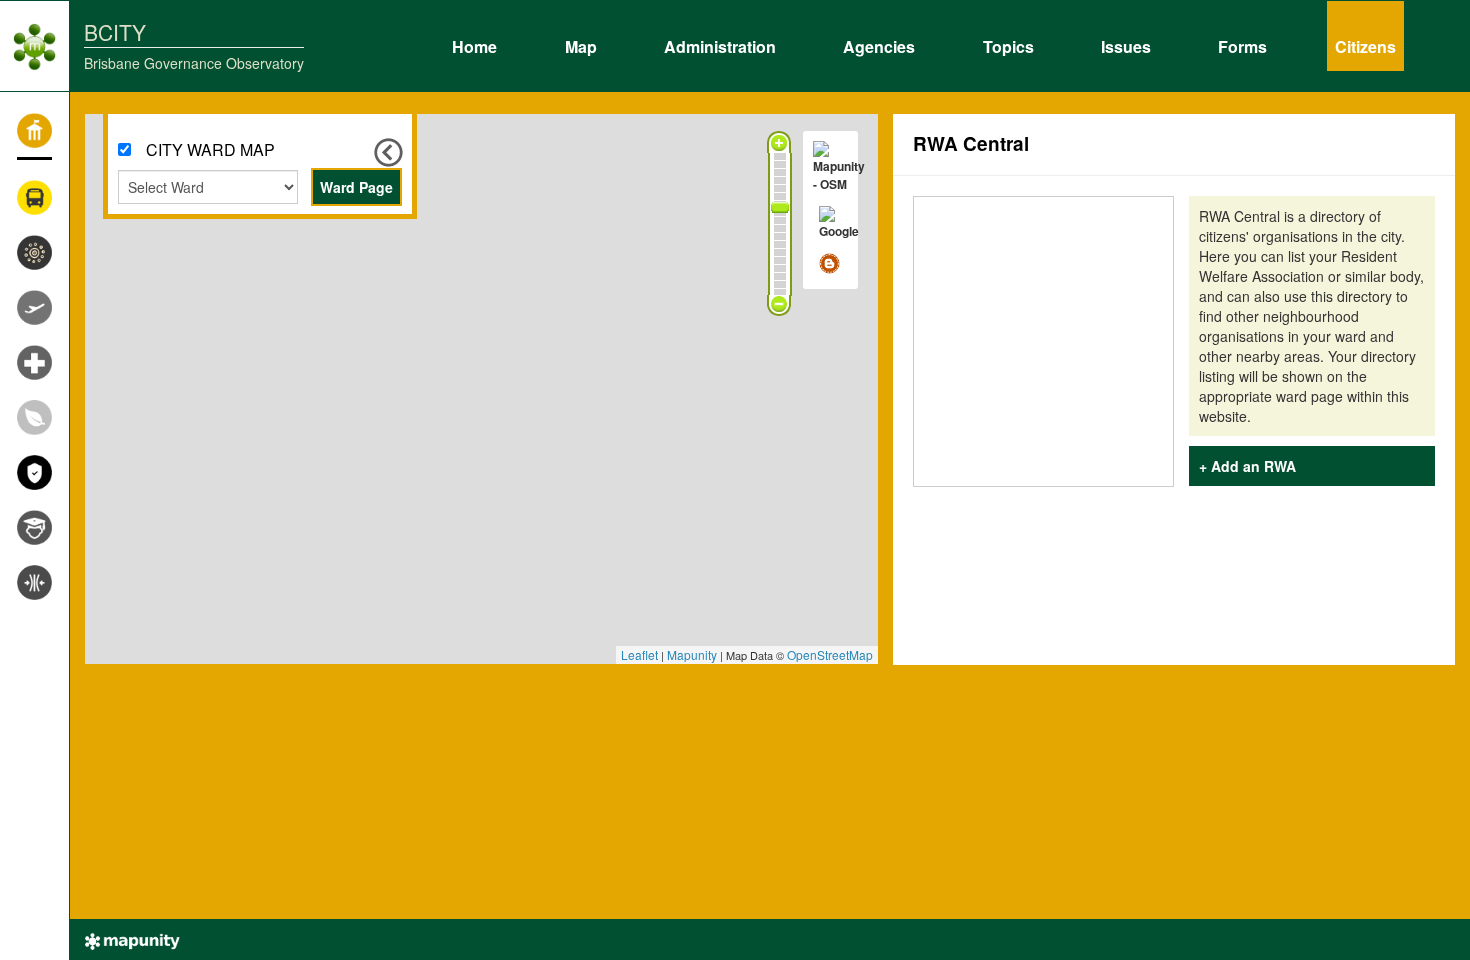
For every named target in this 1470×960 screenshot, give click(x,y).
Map (581, 43)
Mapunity (692, 654)
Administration (720, 43)
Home (474, 43)
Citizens (1365, 43)
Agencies (879, 43)
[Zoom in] (779, 142)
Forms (1242, 43)
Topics (1008, 43)
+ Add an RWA (1247, 466)
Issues (1126, 43)
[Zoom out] (779, 305)
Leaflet (639, 654)
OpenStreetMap (830, 654)
